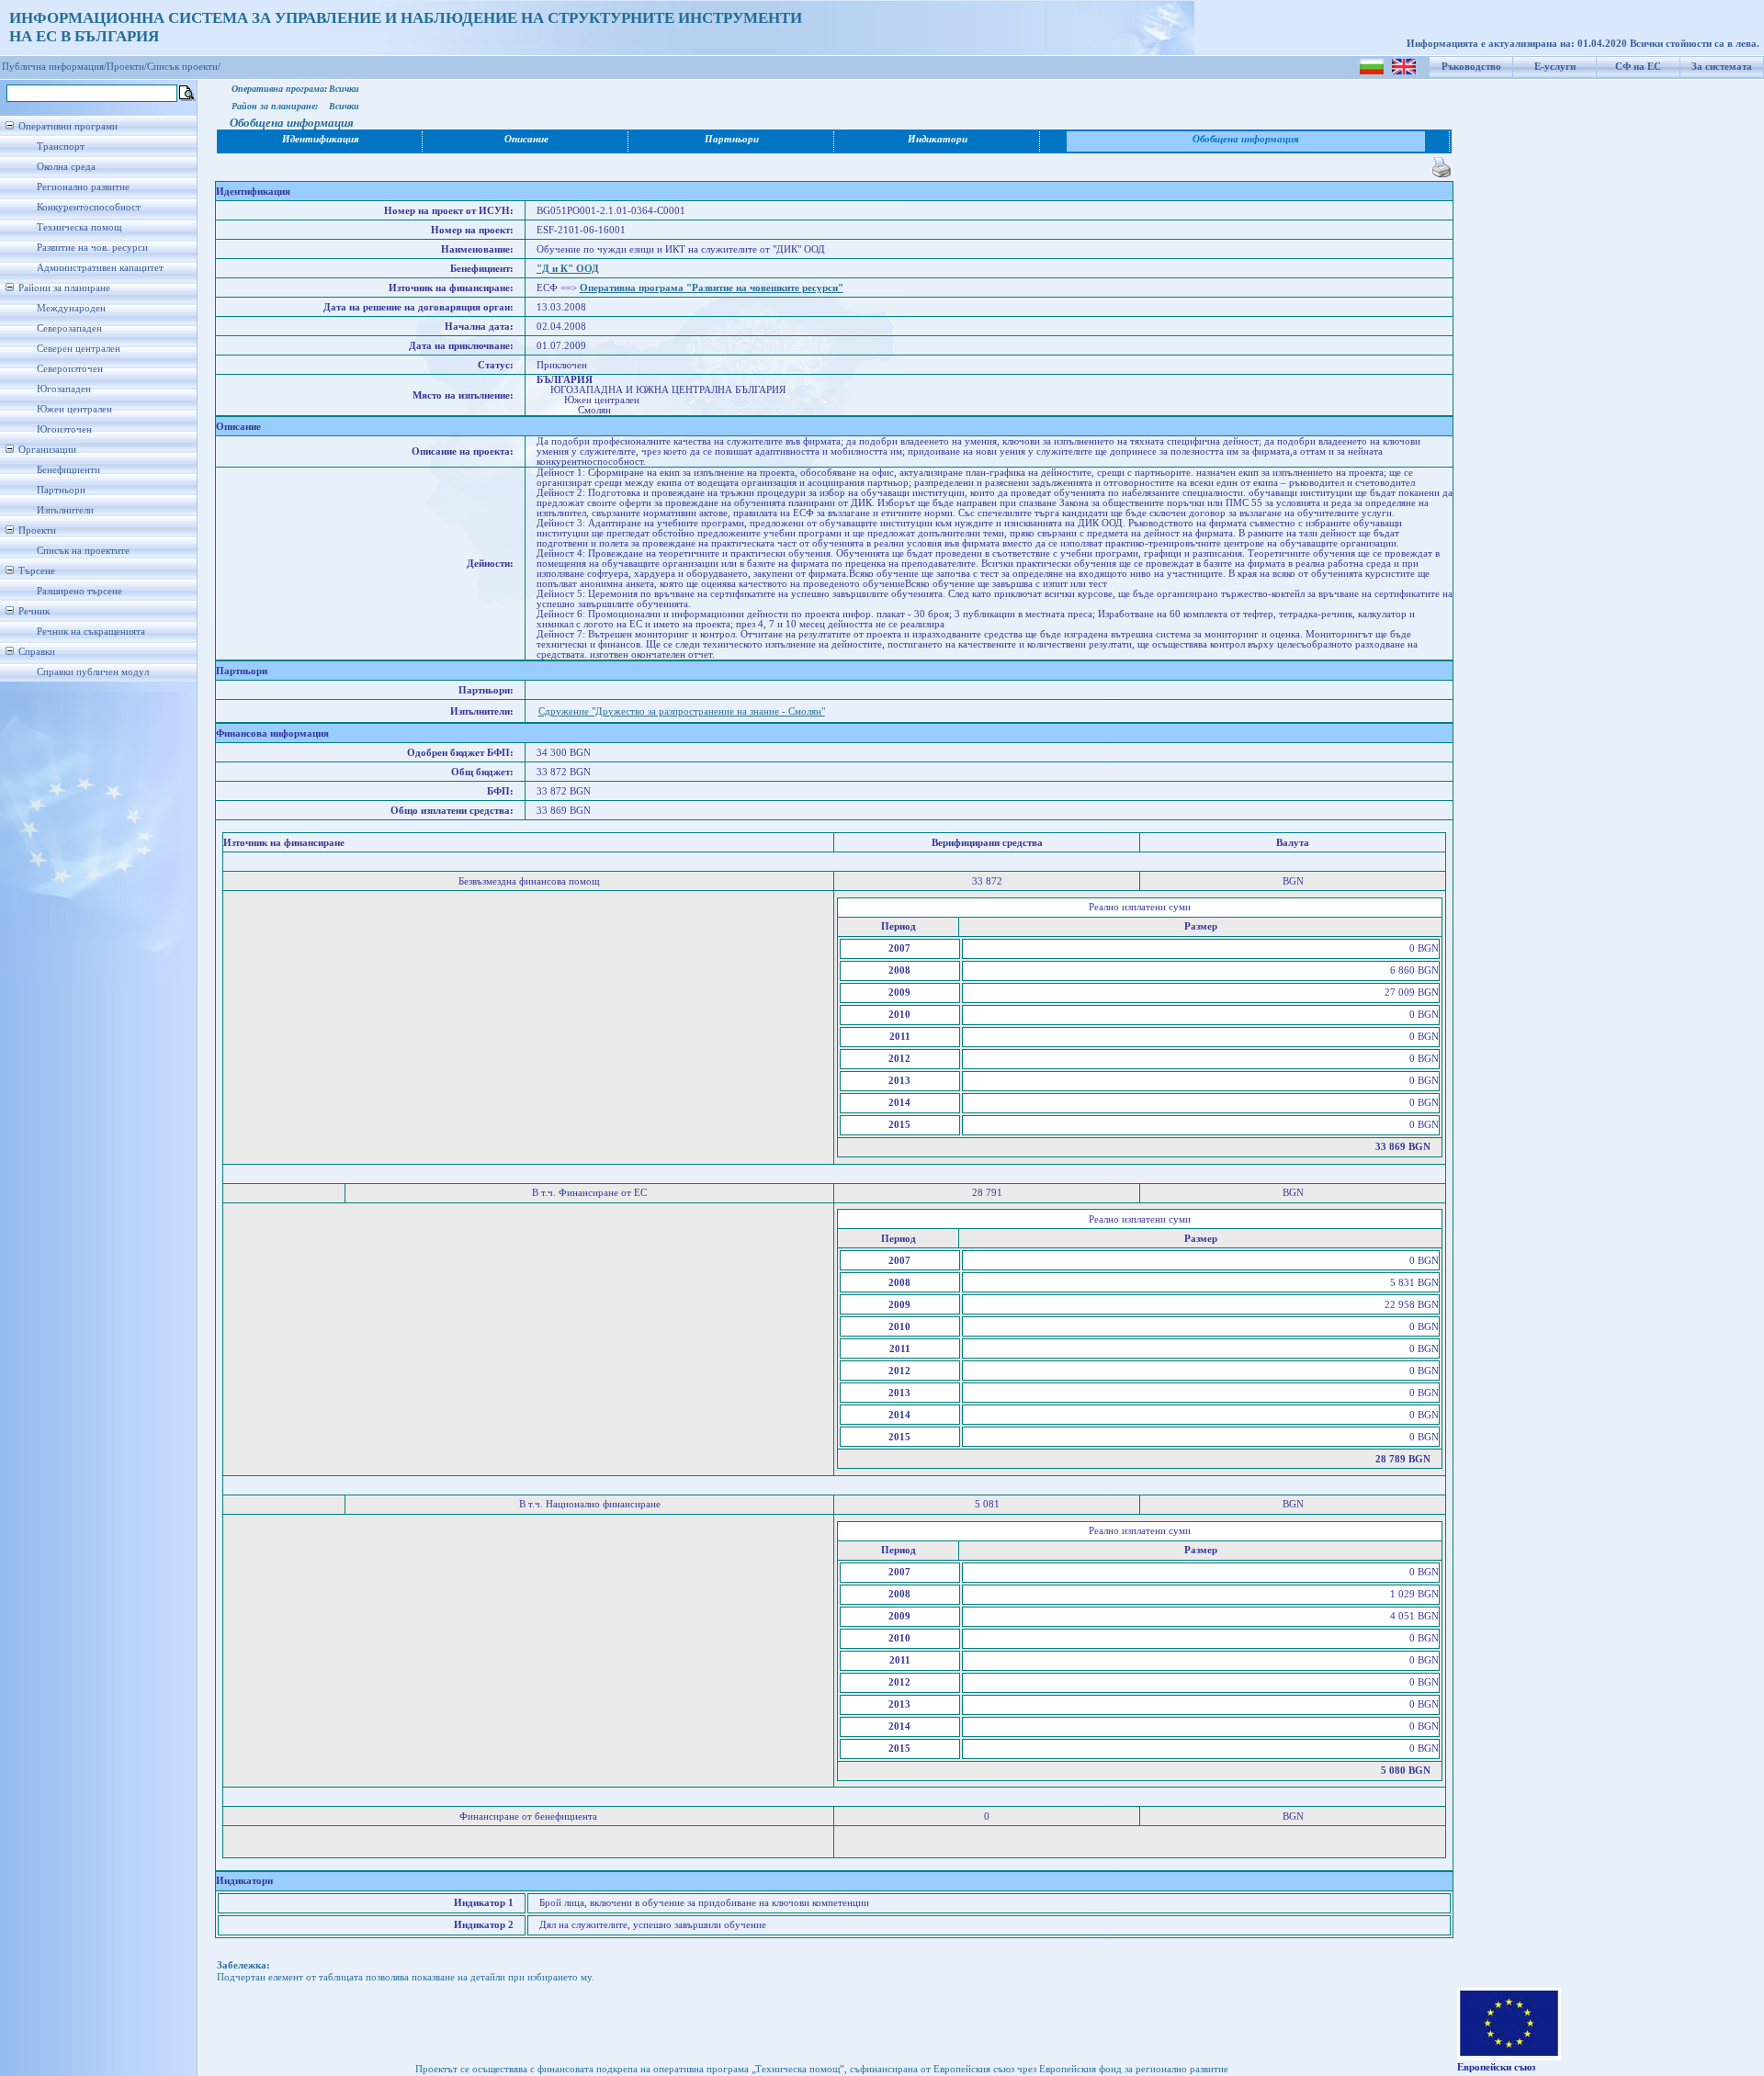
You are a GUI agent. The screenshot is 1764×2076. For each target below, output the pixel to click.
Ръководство (1471, 67)
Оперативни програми (68, 126)
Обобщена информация (1246, 139)
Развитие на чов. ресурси (92, 248)
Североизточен (70, 369)
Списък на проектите (83, 551)
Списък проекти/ (184, 67)
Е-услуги (1555, 67)
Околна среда (66, 167)
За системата (1722, 67)
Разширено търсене (79, 591)
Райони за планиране (64, 288)
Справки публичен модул (93, 672)
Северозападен (69, 328)
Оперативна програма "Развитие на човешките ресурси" (712, 288)
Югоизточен (64, 429)
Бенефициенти (68, 470)
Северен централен (79, 349)
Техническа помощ (79, 227)
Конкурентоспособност (89, 207)
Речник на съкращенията (91, 632)
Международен (71, 308)
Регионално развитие (83, 187)
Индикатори (938, 139)
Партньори (61, 490)
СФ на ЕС (1638, 67)
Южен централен (74, 409)
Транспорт (61, 147)
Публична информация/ (54, 67)
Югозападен (64, 389)
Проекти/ (127, 67)
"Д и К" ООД (568, 269)
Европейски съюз (1496, 2067)
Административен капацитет (100, 268)
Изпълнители (65, 510)
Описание (526, 139)
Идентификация (321, 139)
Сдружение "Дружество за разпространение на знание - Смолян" (682, 711)
